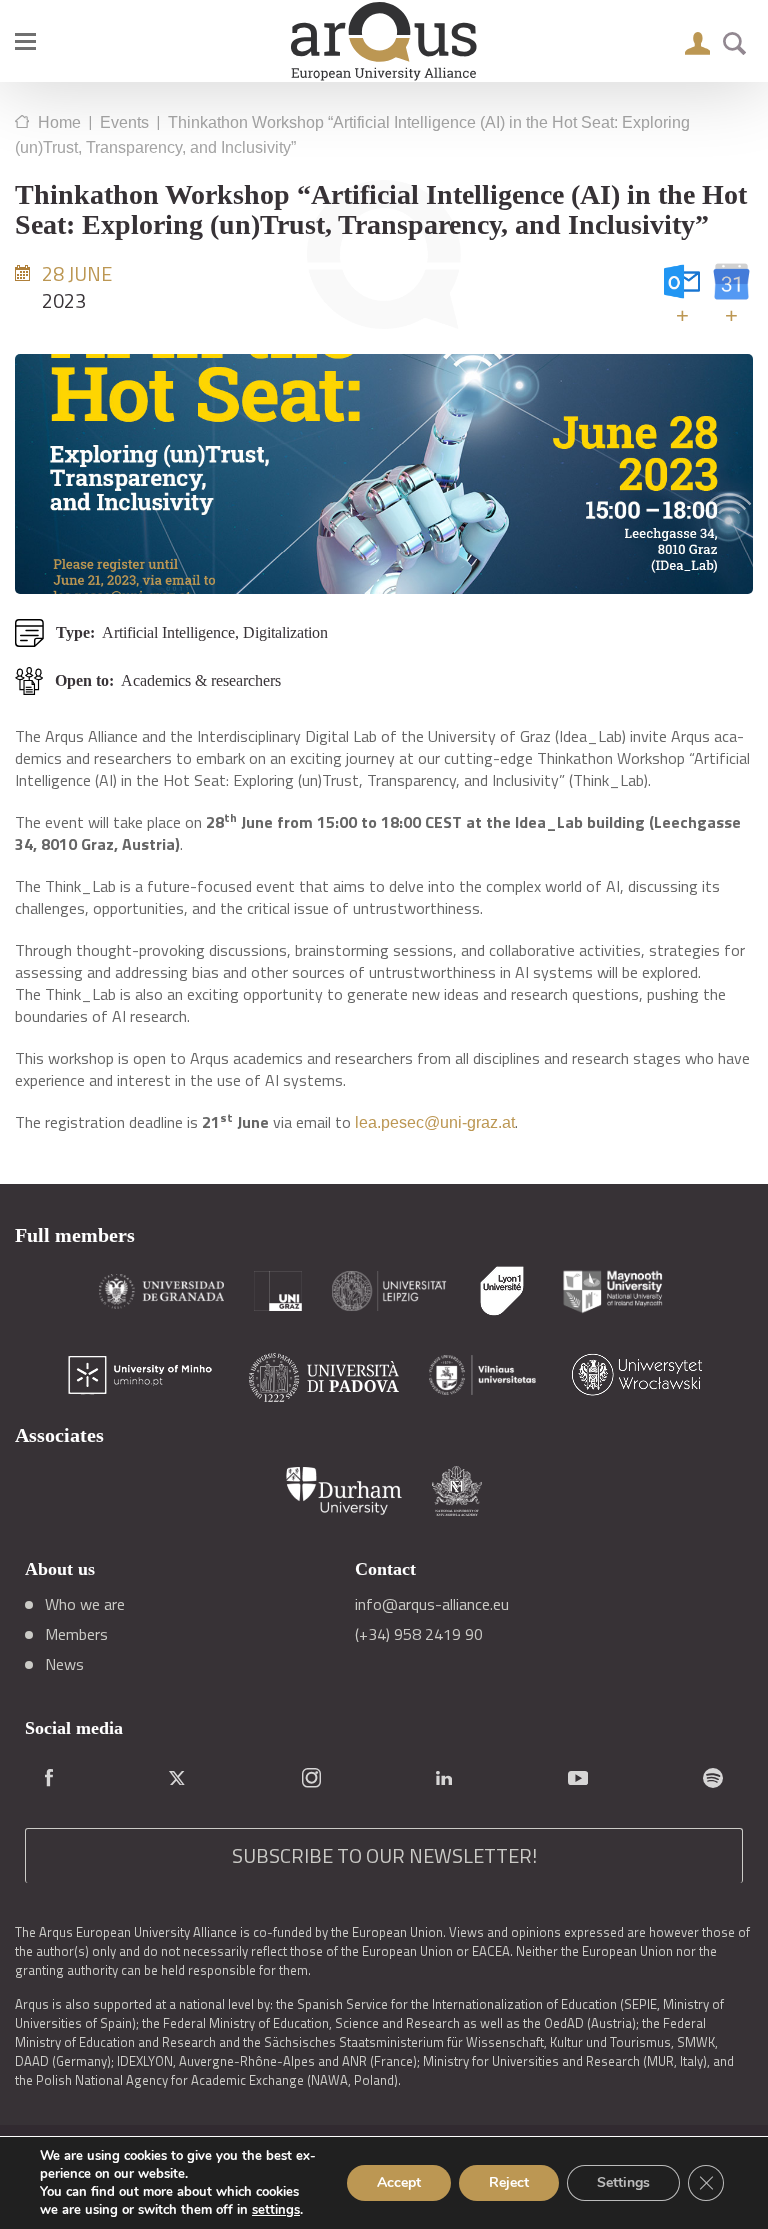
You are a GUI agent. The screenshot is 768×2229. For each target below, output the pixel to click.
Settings (623, 2182)
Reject (509, 2182)
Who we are (85, 1604)
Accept (399, 2182)
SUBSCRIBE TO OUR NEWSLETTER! (384, 1855)
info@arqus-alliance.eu (432, 1604)
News (64, 1664)
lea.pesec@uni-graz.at (435, 1122)
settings (276, 2210)
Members (76, 1634)
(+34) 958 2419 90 (419, 1634)
